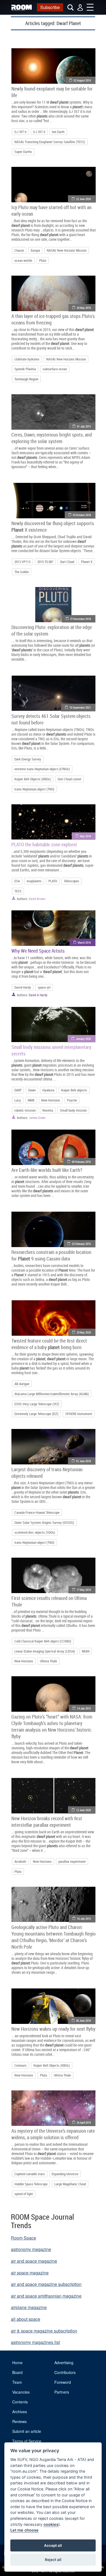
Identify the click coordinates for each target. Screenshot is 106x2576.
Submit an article (27, 2431)
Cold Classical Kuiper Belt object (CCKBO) (43, 1641)
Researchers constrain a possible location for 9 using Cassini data (51, 1255)
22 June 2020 (83, 199)
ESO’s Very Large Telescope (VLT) (37, 1404)
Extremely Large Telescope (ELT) (36, 1414)
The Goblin (22, 572)
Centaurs (21, 2065)
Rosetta (48, 1110)
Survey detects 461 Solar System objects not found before (51, 719)
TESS (18, 891)
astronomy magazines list (35, 2342)
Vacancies (21, 2392)
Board (17, 2372)
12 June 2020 (83, 1810)
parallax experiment (72, 1861)
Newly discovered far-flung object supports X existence (53, 526)
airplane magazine (29, 2307)
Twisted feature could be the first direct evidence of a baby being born (49, 1344)
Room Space (24, 2238)
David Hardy (23, 987)
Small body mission (73, 1110)
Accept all (53, 2545)
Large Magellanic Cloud (70, 2184)
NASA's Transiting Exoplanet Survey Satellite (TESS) (50, 142)
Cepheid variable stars (30, 2174)
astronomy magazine (31, 2249)
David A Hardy (38, 995)
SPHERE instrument (79, 1414)
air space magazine (30, 2273)
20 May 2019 (84, 308)
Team (17, 2382)
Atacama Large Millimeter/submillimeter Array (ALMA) (52, 1394)
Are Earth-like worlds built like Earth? (47, 1170)
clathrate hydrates (27, 359)
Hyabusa (48, 1090)
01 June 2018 (83, 1461)
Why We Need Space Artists (38, 951)
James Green (37, 1118)
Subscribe (50, 7)
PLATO (53, 881)
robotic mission (25, 1110)
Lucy (18, 1100)
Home (17, 2363)
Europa (35, 250)
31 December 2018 (80, 619)
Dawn (32, 1090)
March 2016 (84, 942)
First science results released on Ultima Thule (49, 1601)
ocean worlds (23, 260)
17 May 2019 (84, 1590)
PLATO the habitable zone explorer (44, 844)
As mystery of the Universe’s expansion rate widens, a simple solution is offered (53, 2134)
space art (44, 987)
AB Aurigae (22, 1384)
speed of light (24, 2194)
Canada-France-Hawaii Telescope (37, 1512)
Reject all (53, 2560)
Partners (62, 2392)
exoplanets (34, 881)
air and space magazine (34, 2261)
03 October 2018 (82, 515)
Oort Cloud (67, 562)
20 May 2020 (84, 1332)
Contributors (65, 2372)
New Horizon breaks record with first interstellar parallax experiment (47, 1822)
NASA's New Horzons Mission (67, 250)
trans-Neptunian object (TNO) (34, 789)
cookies (51, 2524)
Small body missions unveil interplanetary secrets (51, 1050)
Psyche (72, 1100)
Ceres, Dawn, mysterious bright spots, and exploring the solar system (52, 438)
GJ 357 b (20, 132)
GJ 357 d (39, 132)
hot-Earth (58, 132)
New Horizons (51, 1100)
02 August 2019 (82, 80)
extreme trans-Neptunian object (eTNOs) (42, 769)
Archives (20, 2412)
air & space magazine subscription (44, 2331)
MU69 (86, 1651)
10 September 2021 (80, 707)
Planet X (87, 562)
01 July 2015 (84, 426)
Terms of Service (27, 2441)
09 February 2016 (81, 1162)
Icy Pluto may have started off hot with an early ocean (52, 210)
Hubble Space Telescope (31, 2184)
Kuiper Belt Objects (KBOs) (33, 779)
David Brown (37, 899)
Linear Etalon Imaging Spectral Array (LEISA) (45, 1651)
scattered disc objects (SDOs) (35, 1532)
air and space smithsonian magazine (46, 2296)
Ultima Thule (49, 1661)
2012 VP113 (22, 562)
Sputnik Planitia (25, 369)
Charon (19, 250)
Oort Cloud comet (69, 779)
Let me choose (24, 2530)
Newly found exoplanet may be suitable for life (52, 92)
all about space (26, 2319)
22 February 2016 (81, 1244)
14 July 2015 (84, 1708)
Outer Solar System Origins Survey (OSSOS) (44, 1522)
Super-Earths (23, 152)
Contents (20, 2402)
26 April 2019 (84, 2122)
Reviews (19, 2421)
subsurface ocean (55, 369)
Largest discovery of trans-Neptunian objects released (47, 1473)
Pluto (43, 260)
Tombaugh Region (26, 379)
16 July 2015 (84, 1919)
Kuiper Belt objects (74, 1090)
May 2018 (85, 836)
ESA (17, 881)
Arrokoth (20, 1861)
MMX (31, 1100)
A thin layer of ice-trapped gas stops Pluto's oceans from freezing (53, 319)
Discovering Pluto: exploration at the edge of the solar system (52, 630)
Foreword (63, 2382)
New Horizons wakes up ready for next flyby (53, 2029)
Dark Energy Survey (28, 759)
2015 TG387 (45, 562)
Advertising (64, 2363)
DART (18, 1090)
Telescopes (71, 881)
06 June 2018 (83, 2020)
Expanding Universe (65, 2174)
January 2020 (83, 1039)
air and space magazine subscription (46, 2284)
